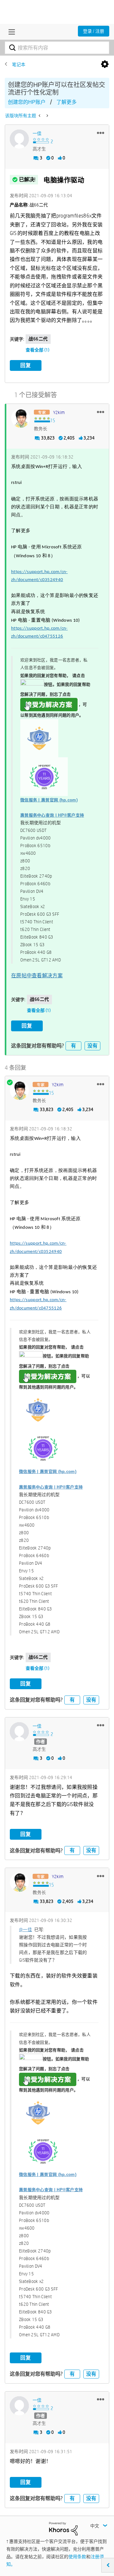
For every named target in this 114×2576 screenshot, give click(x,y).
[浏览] (10, 32)
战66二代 (38, 339)
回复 (26, 365)
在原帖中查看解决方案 (37, 976)
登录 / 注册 (94, 31)
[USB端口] (47, 116)
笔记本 (19, 64)
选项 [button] (105, 64)
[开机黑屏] (40, 116)
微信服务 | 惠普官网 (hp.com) (49, 800)
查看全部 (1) (38, 350)
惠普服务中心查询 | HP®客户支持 (52, 815)
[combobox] (57, 48)
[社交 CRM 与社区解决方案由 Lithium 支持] (63, 2528)
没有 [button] (92, 1046)
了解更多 (66, 102)
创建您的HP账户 (27, 102)
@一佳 (25, 1930)
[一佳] (19, 139)
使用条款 (77, 2557)
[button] (101, 133)
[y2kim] (21, 418)
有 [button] (73, 1046)
